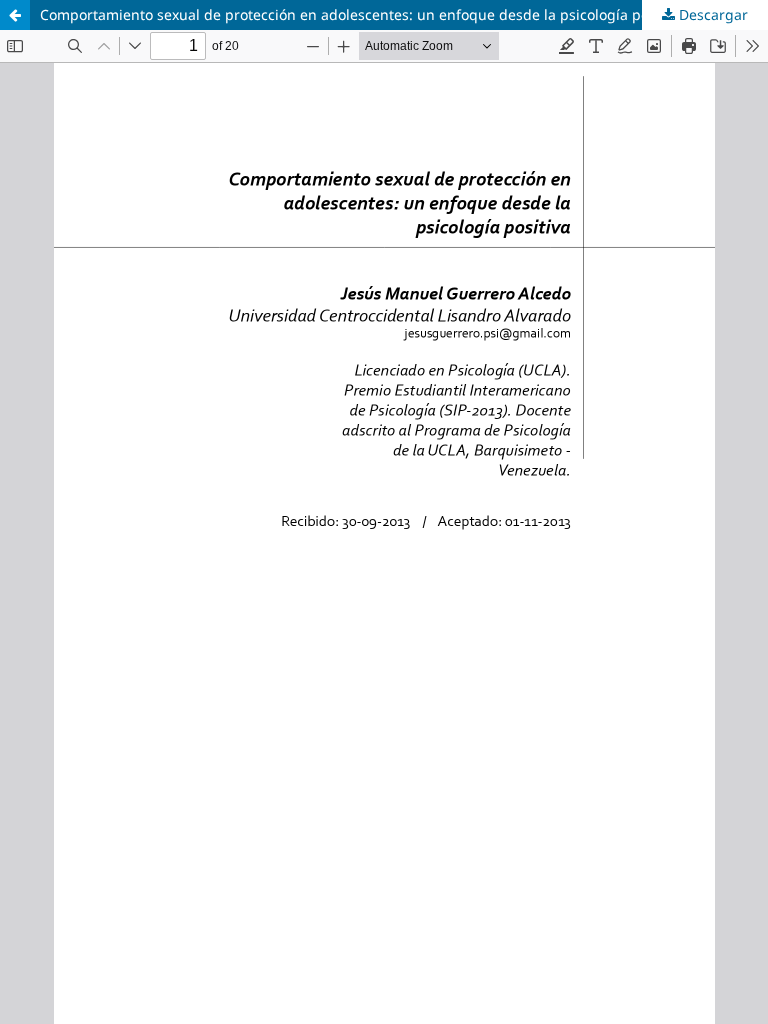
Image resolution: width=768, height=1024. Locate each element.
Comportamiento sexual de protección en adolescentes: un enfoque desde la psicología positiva (362, 14)
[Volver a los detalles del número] (15, 15)
